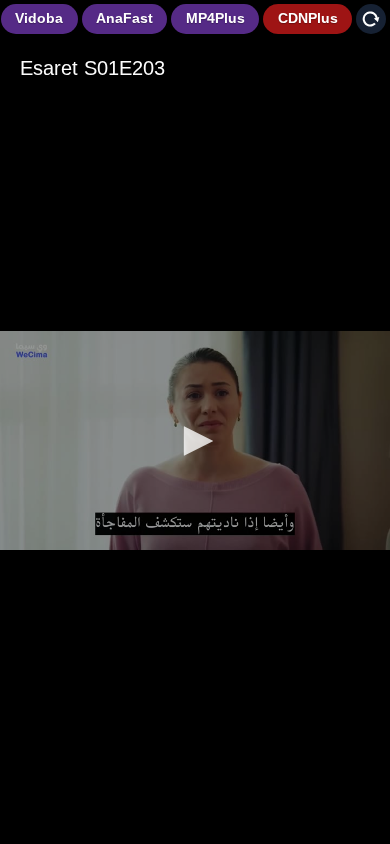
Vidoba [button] (39, 18)
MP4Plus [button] (215, 18)
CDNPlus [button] (308, 18)
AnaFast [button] (124, 18)
